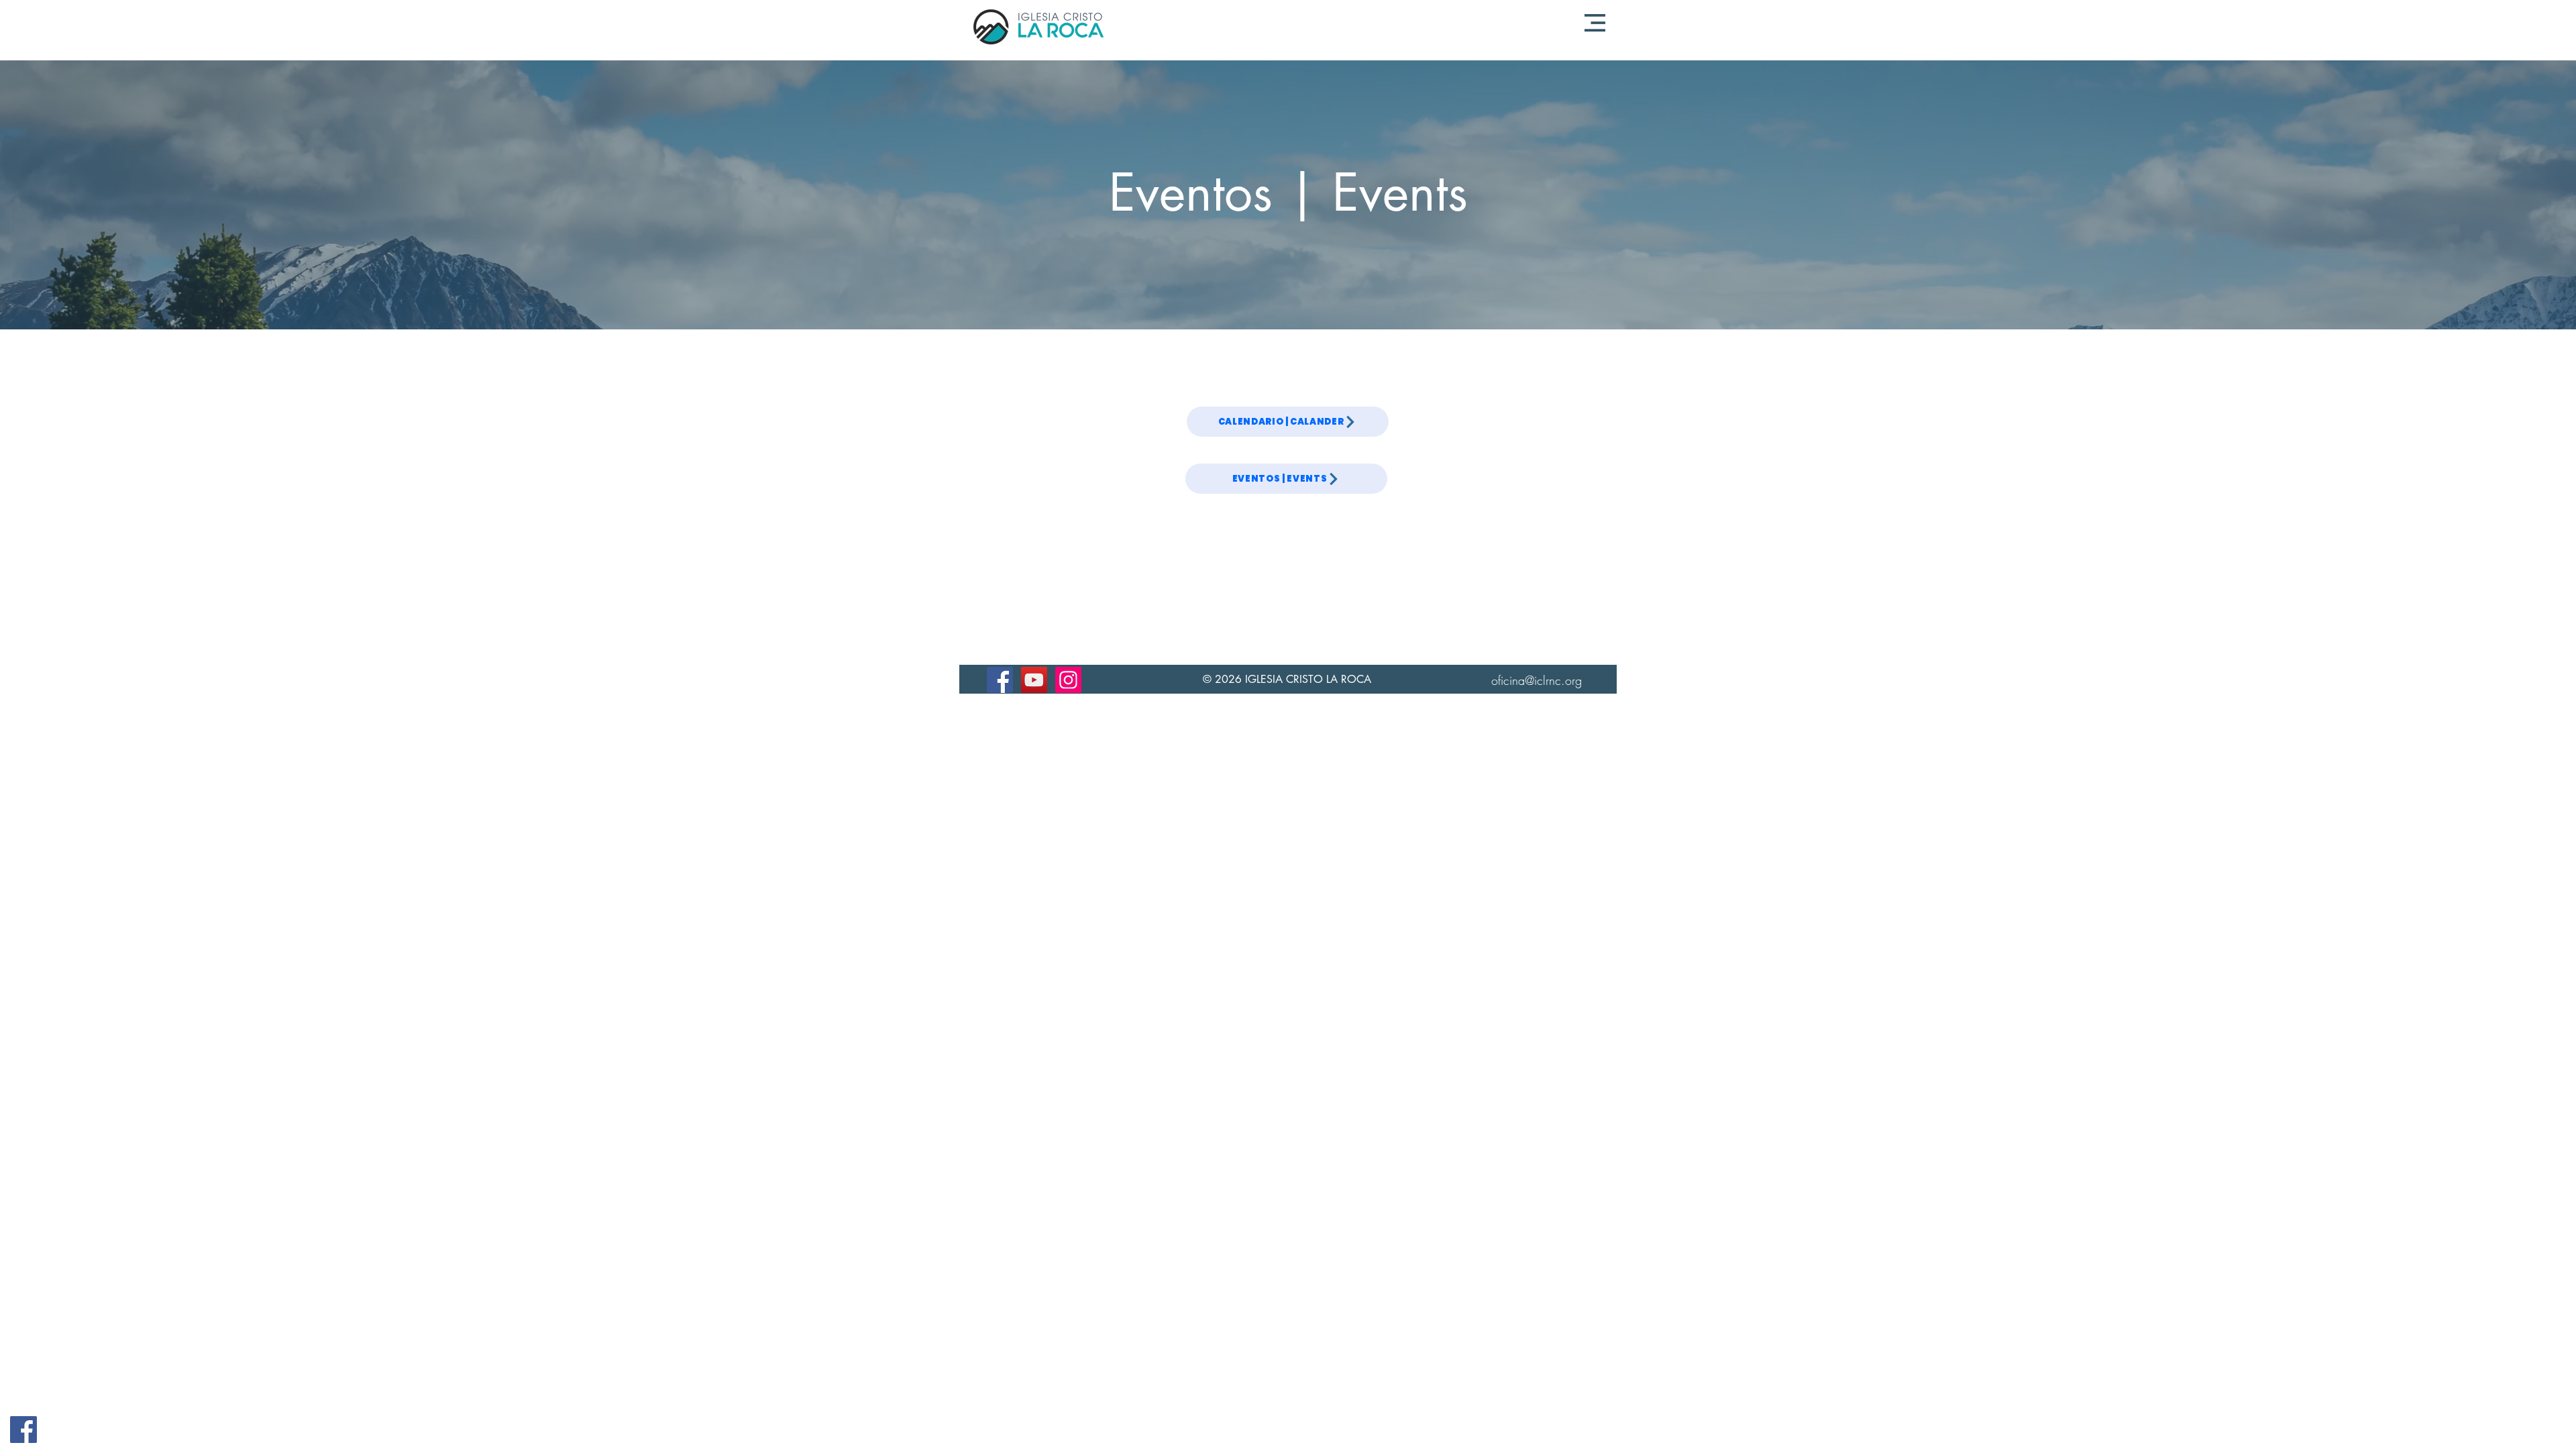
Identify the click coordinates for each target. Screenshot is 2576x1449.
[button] (1595, 23)
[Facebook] (1000, 680)
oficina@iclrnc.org (1537, 680)
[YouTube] (1034, 680)
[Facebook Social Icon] (23, 1430)
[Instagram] (1068, 680)
